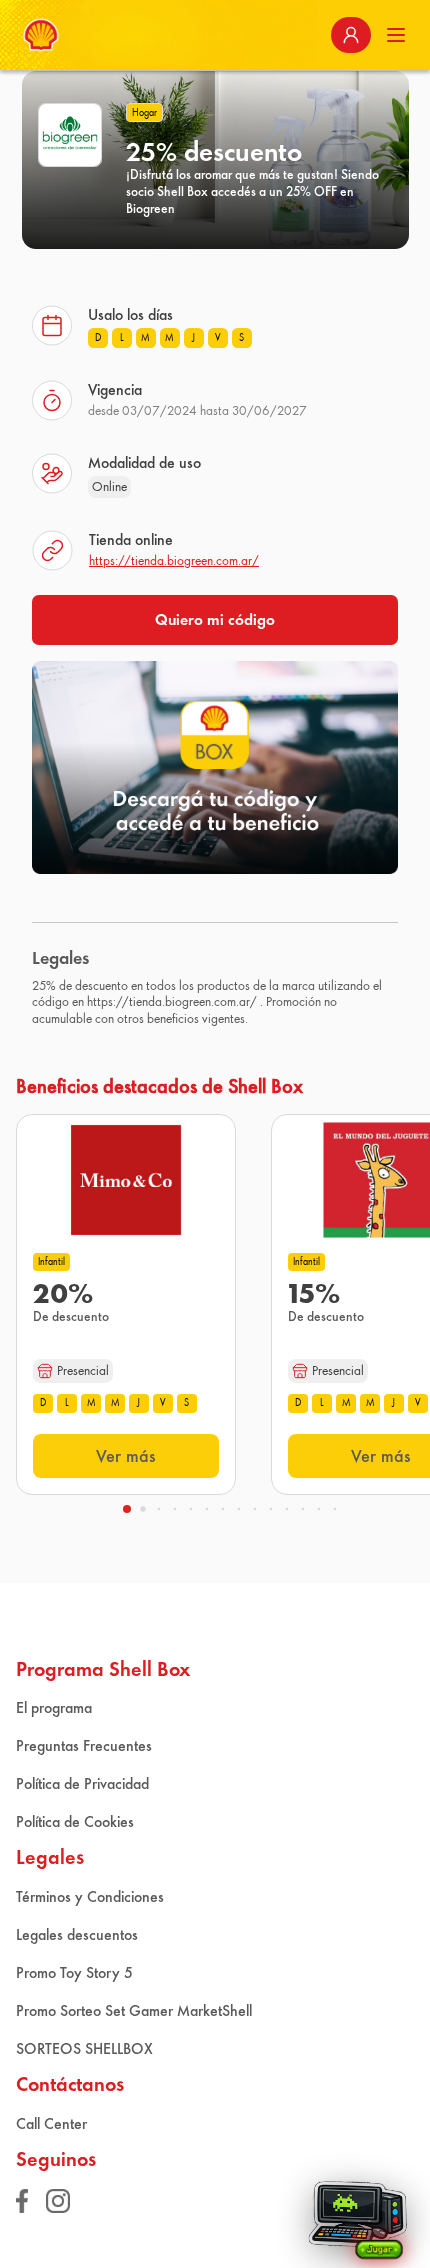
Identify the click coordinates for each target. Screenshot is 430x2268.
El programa (54, 1707)
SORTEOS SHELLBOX (84, 2048)
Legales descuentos (77, 1934)
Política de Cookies (75, 1821)
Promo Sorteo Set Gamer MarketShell (134, 2010)
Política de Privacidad (82, 1783)
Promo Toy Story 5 (74, 1972)
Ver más (126, 1456)
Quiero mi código (215, 619)
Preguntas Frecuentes (84, 1745)
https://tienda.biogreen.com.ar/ (174, 561)
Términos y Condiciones (90, 1896)
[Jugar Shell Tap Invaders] (358, 2213)
